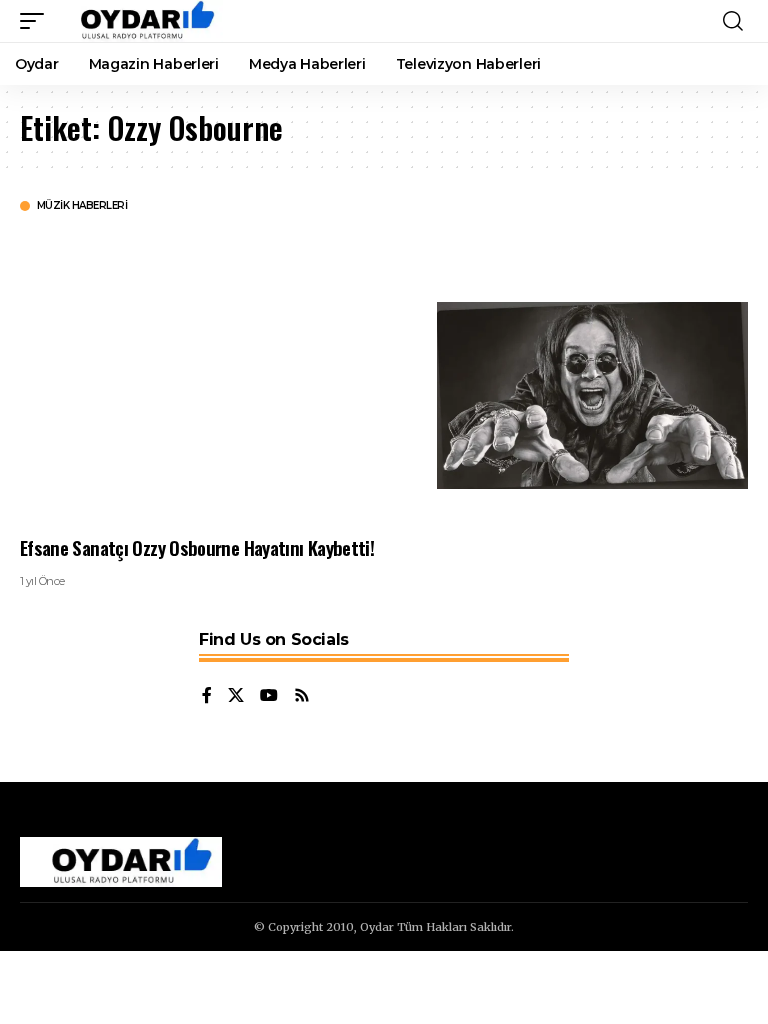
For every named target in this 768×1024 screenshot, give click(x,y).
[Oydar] (138, 21)
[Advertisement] (213, 373)
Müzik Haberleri (82, 206)
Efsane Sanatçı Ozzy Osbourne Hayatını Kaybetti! (197, 547)
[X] (236, 696)
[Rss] (302, 696)
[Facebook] (207, 696)
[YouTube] (269, 696)
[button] (37, 21)
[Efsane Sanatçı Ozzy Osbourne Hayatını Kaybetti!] (592, 395)
